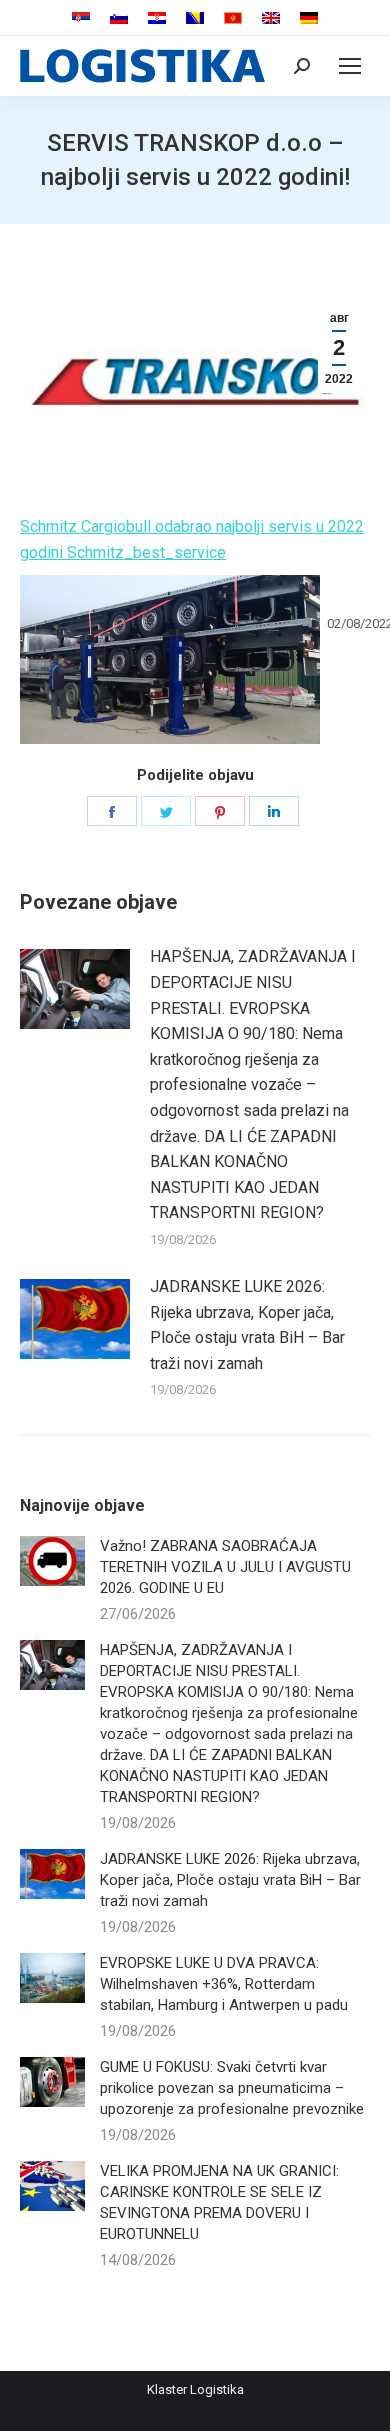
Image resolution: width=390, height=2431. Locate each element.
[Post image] (75, 989)
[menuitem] (81, 18)
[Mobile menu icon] (350, 66)
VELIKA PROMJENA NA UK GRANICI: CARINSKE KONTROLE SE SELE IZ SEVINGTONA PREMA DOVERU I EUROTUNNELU (219, 2202)
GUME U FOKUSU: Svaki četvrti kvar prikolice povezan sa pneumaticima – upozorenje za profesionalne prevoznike (232, 2088)
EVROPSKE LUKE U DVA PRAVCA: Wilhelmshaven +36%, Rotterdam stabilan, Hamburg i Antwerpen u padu (224, 1984)
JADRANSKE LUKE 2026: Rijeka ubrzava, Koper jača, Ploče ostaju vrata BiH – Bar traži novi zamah (247, 1325)
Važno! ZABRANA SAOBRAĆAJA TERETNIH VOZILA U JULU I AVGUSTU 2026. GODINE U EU (225, 1567)
